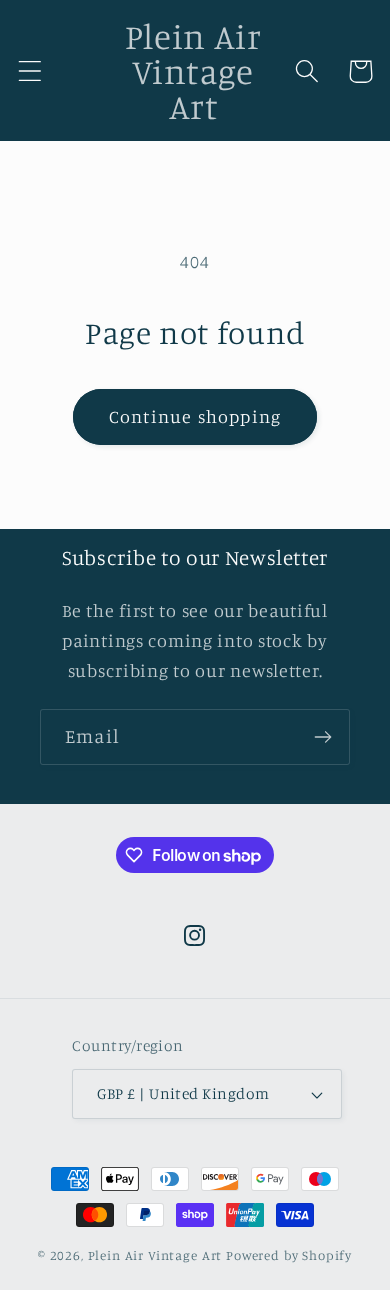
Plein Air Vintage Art (155, 1255)
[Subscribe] (322, 737)
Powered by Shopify (289, 1255)
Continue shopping (195, 416)
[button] (30, 71)
